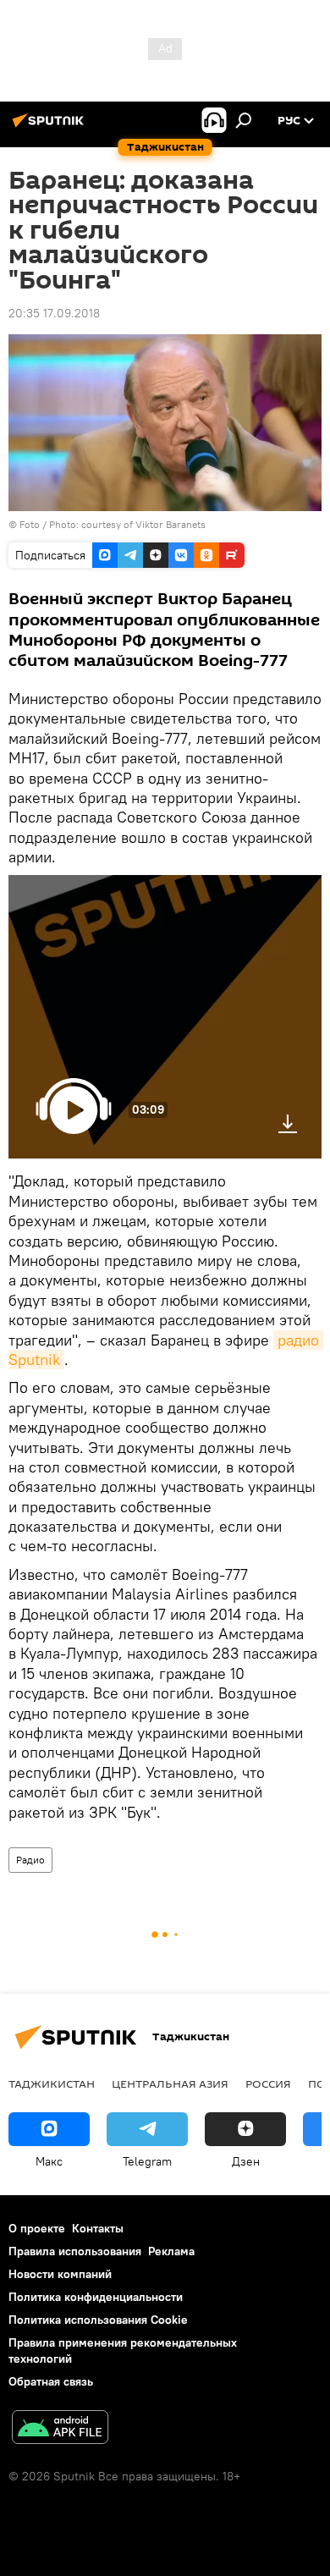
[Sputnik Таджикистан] (51, 127)
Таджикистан (52, 2083)
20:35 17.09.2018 (54, 313)
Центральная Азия (170, 2083)
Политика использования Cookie (98, 2320)
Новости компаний (60, 2274)
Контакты (98, 2228)
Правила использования (75, 2251)
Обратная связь (51, 2381)
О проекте (37, 2228)
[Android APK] (60, 2429)
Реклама (171, 2251)
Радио (30, 1860)
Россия (268, 2083)
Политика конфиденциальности (96, 2297)
